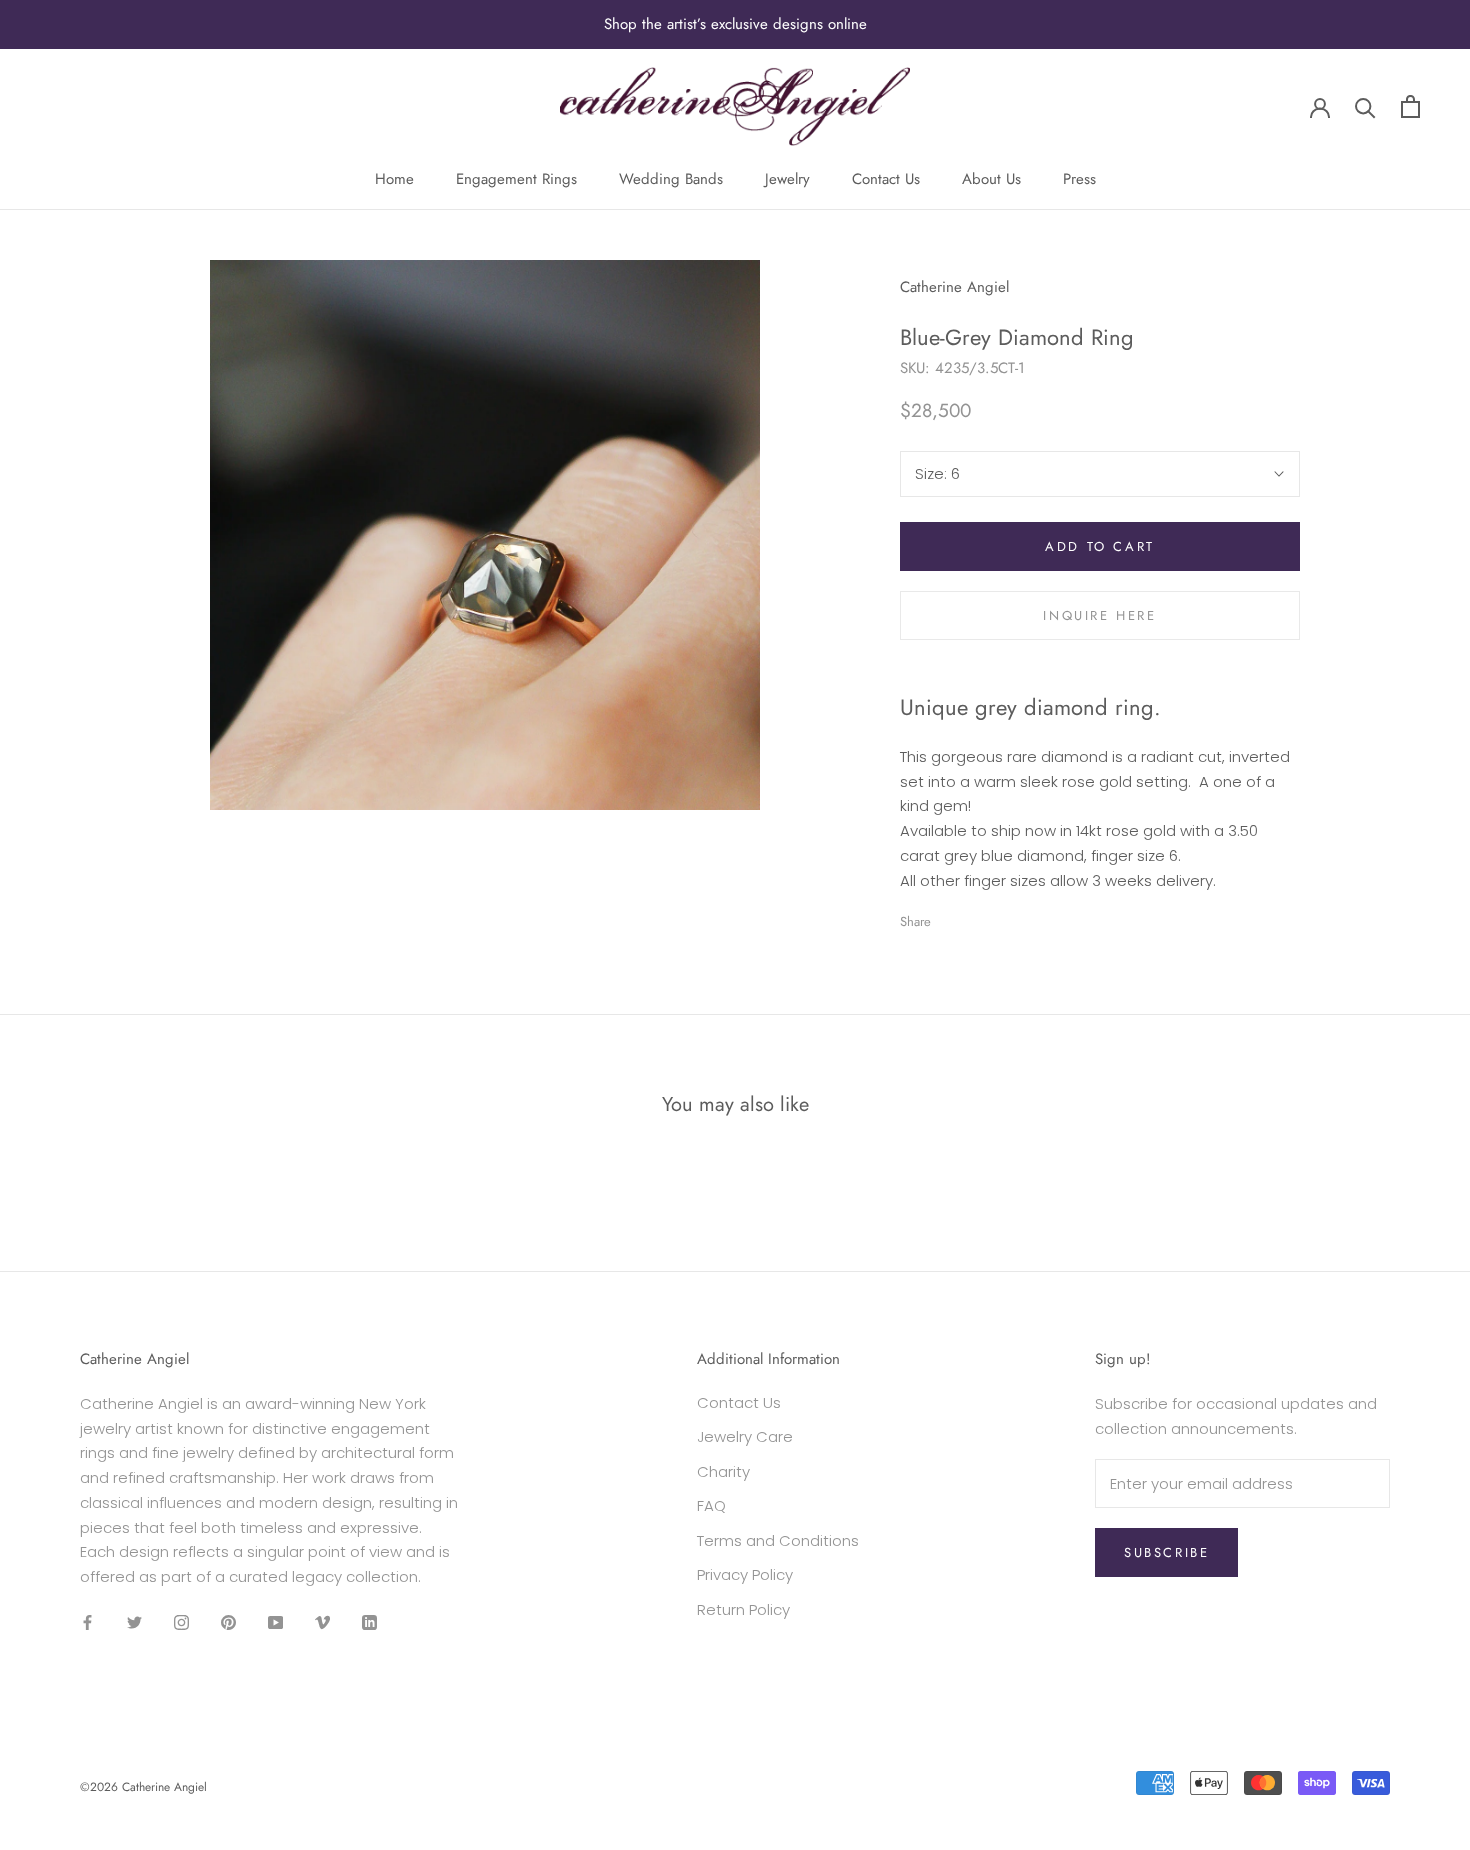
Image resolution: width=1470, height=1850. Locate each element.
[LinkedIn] (369, 1622)
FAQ (711, 1505)
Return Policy (743, 1609)
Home (394, 179)
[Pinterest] (1002, 917)
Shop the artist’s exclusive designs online (735, 24)
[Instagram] (181, 1622)
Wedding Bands (671, 179)
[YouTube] (275, 1622)
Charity (723, 1471)
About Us (991, 179)
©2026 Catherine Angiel (143, 1787)
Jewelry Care (745, 1436)
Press (1079, 179)
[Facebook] (950, 917)
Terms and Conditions (778, 1540)
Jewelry (787, 179)
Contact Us (886, 179)
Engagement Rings (516, 179)
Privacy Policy (745, 1574)
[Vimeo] (322, 1622)
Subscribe (1166, 1552)
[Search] (1365, 106)
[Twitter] (976, 917)
